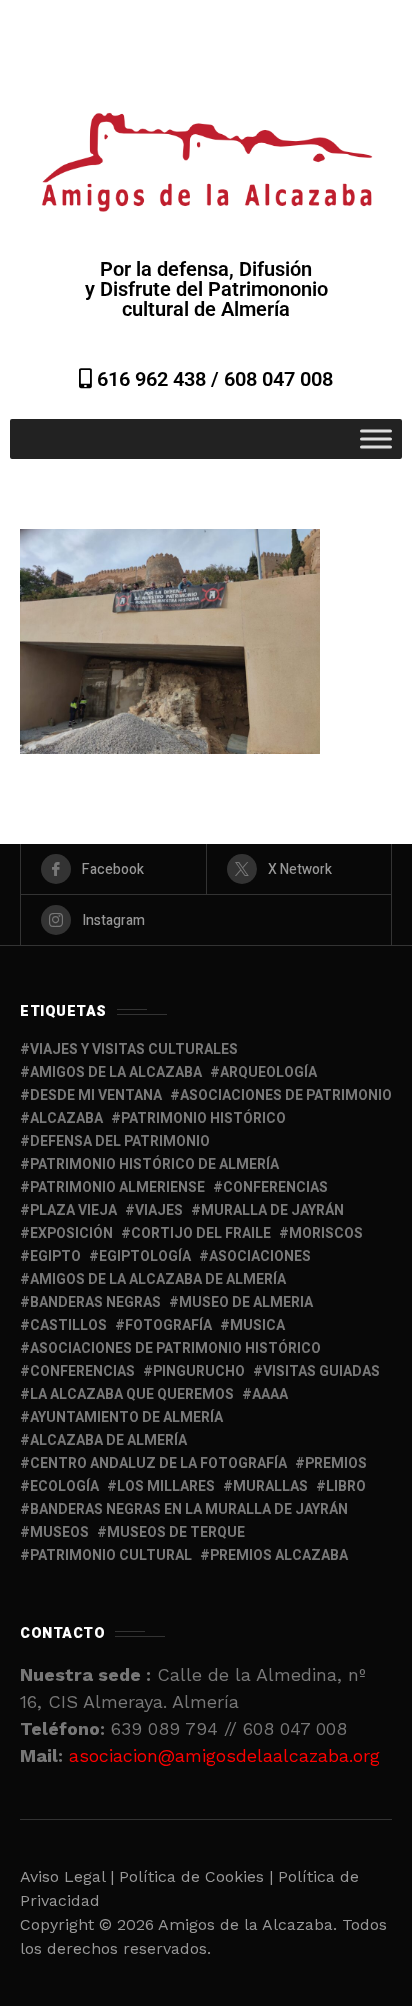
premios (336, 1463)
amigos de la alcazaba (116, 1072)
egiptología (145, 1256)
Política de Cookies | (198, 1876)
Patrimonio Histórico (203, 1118)
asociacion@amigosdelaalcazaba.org (224, 1755)
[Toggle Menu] (376, 438)
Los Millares (166, 1486)
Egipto (55, 1256)
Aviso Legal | (67, 1876)
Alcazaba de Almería (108, 1440)
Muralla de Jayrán (272, 1210)
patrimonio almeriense (117, 1187)
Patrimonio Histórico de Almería (154, 1164)
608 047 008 (278, 379)
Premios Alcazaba (279, 1555)
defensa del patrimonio (120, 1141)
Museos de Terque (176, 1532)
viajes (159, 1210)
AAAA (270, 1394)
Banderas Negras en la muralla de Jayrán (189, 1509)
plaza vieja (73, 1210)
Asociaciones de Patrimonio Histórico (175, 1348)
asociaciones (260, 1256)
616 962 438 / (158, 379)
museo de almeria (246, 1302)
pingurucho (199, 1371)
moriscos (326, 1233)
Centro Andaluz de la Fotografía (158, 1463)
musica (257, 1325)
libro (346, 1486)
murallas (270, 1486)
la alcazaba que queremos (132, 1394)
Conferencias (82, 1371)
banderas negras (95, 1302)
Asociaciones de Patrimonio (286, 1095)
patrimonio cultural (111, 1555)
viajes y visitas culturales (134, 1049)
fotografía (168, 1325)
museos (59, 1532)
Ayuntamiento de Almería (126, 1417)
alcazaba (66, 1118)
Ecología (64, 1486)
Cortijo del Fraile (201, 1233)
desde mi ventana (96, 1095)
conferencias (275, 1187)
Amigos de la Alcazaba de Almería (158, 1279)
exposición (71, 1233)
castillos (68, 1325)
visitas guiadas (321, 1371)
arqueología (268, 1072)
